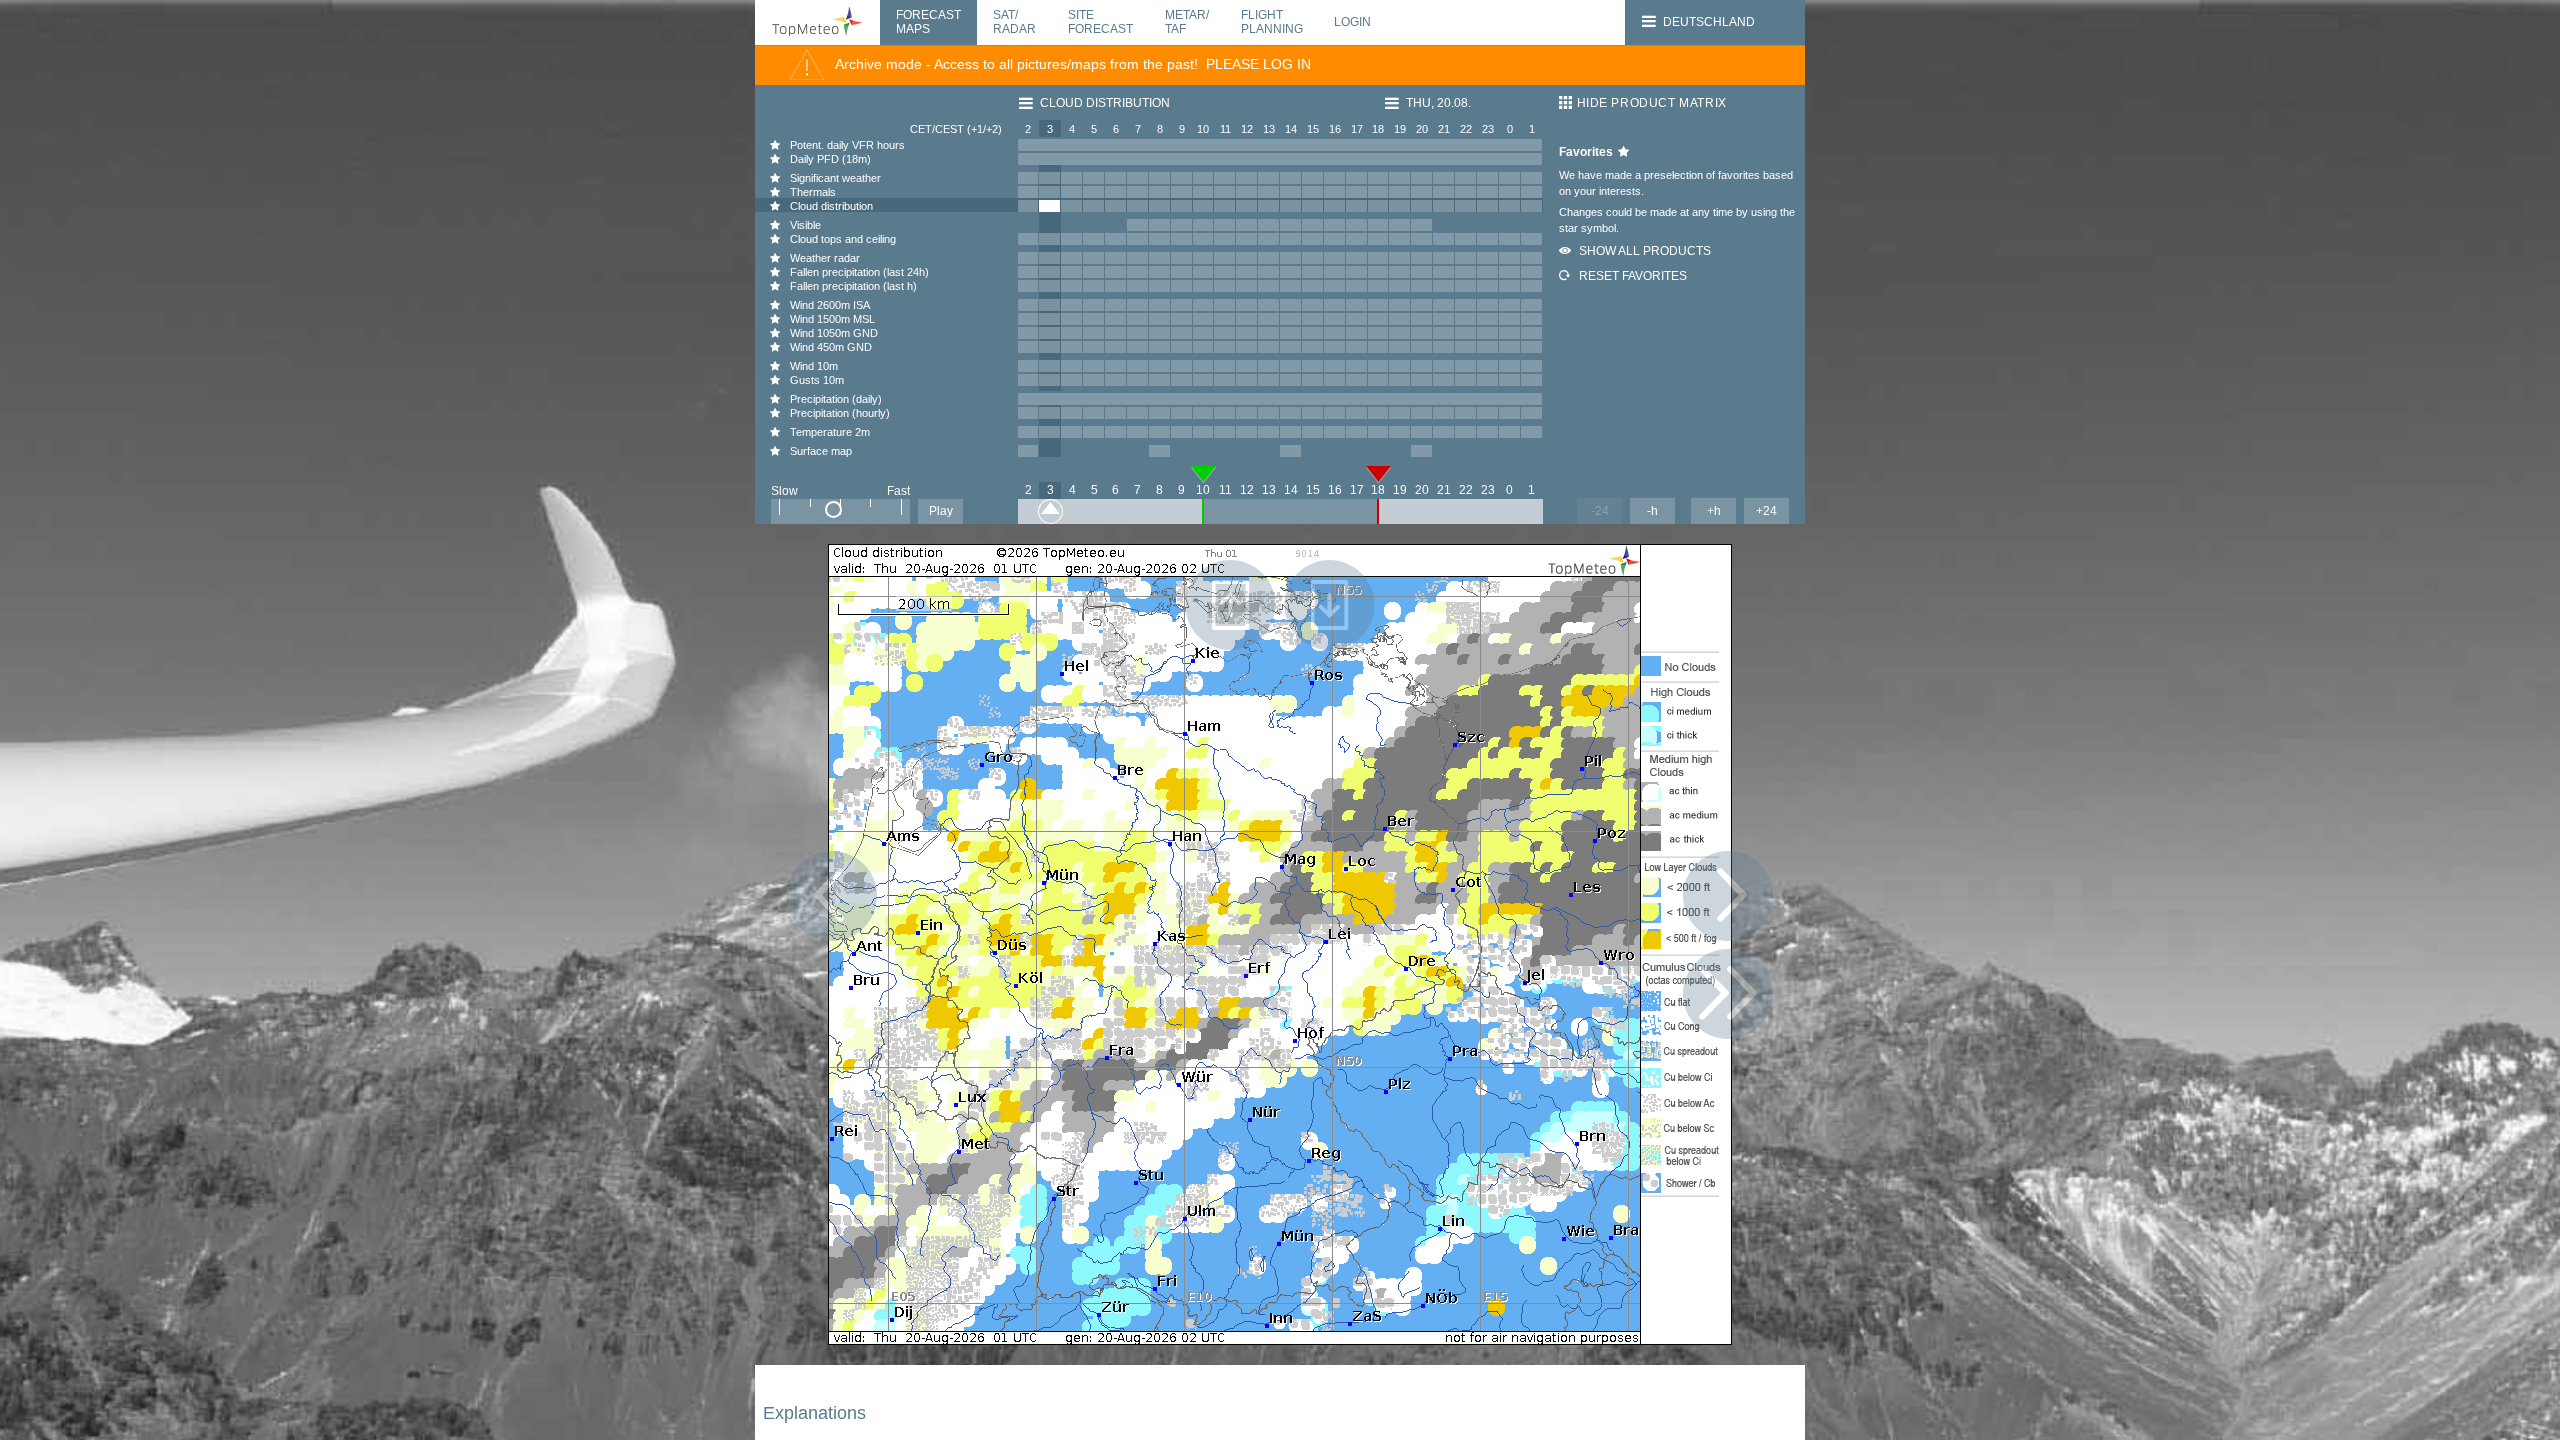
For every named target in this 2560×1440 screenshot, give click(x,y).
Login (1352, 22)
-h (1652, 511)
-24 (1600, 511)
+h (1714, 511)
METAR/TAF (1187, 22)
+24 (1766, 511)
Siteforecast (1100, 22)
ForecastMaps (928, 22)
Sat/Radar (1014, 22)
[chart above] (1231, 605)
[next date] (1728, 994)
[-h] (832, 896)
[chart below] (1330, 605)
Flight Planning (1272, 21)
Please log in (1258, 64)
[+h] (1728, 896)
